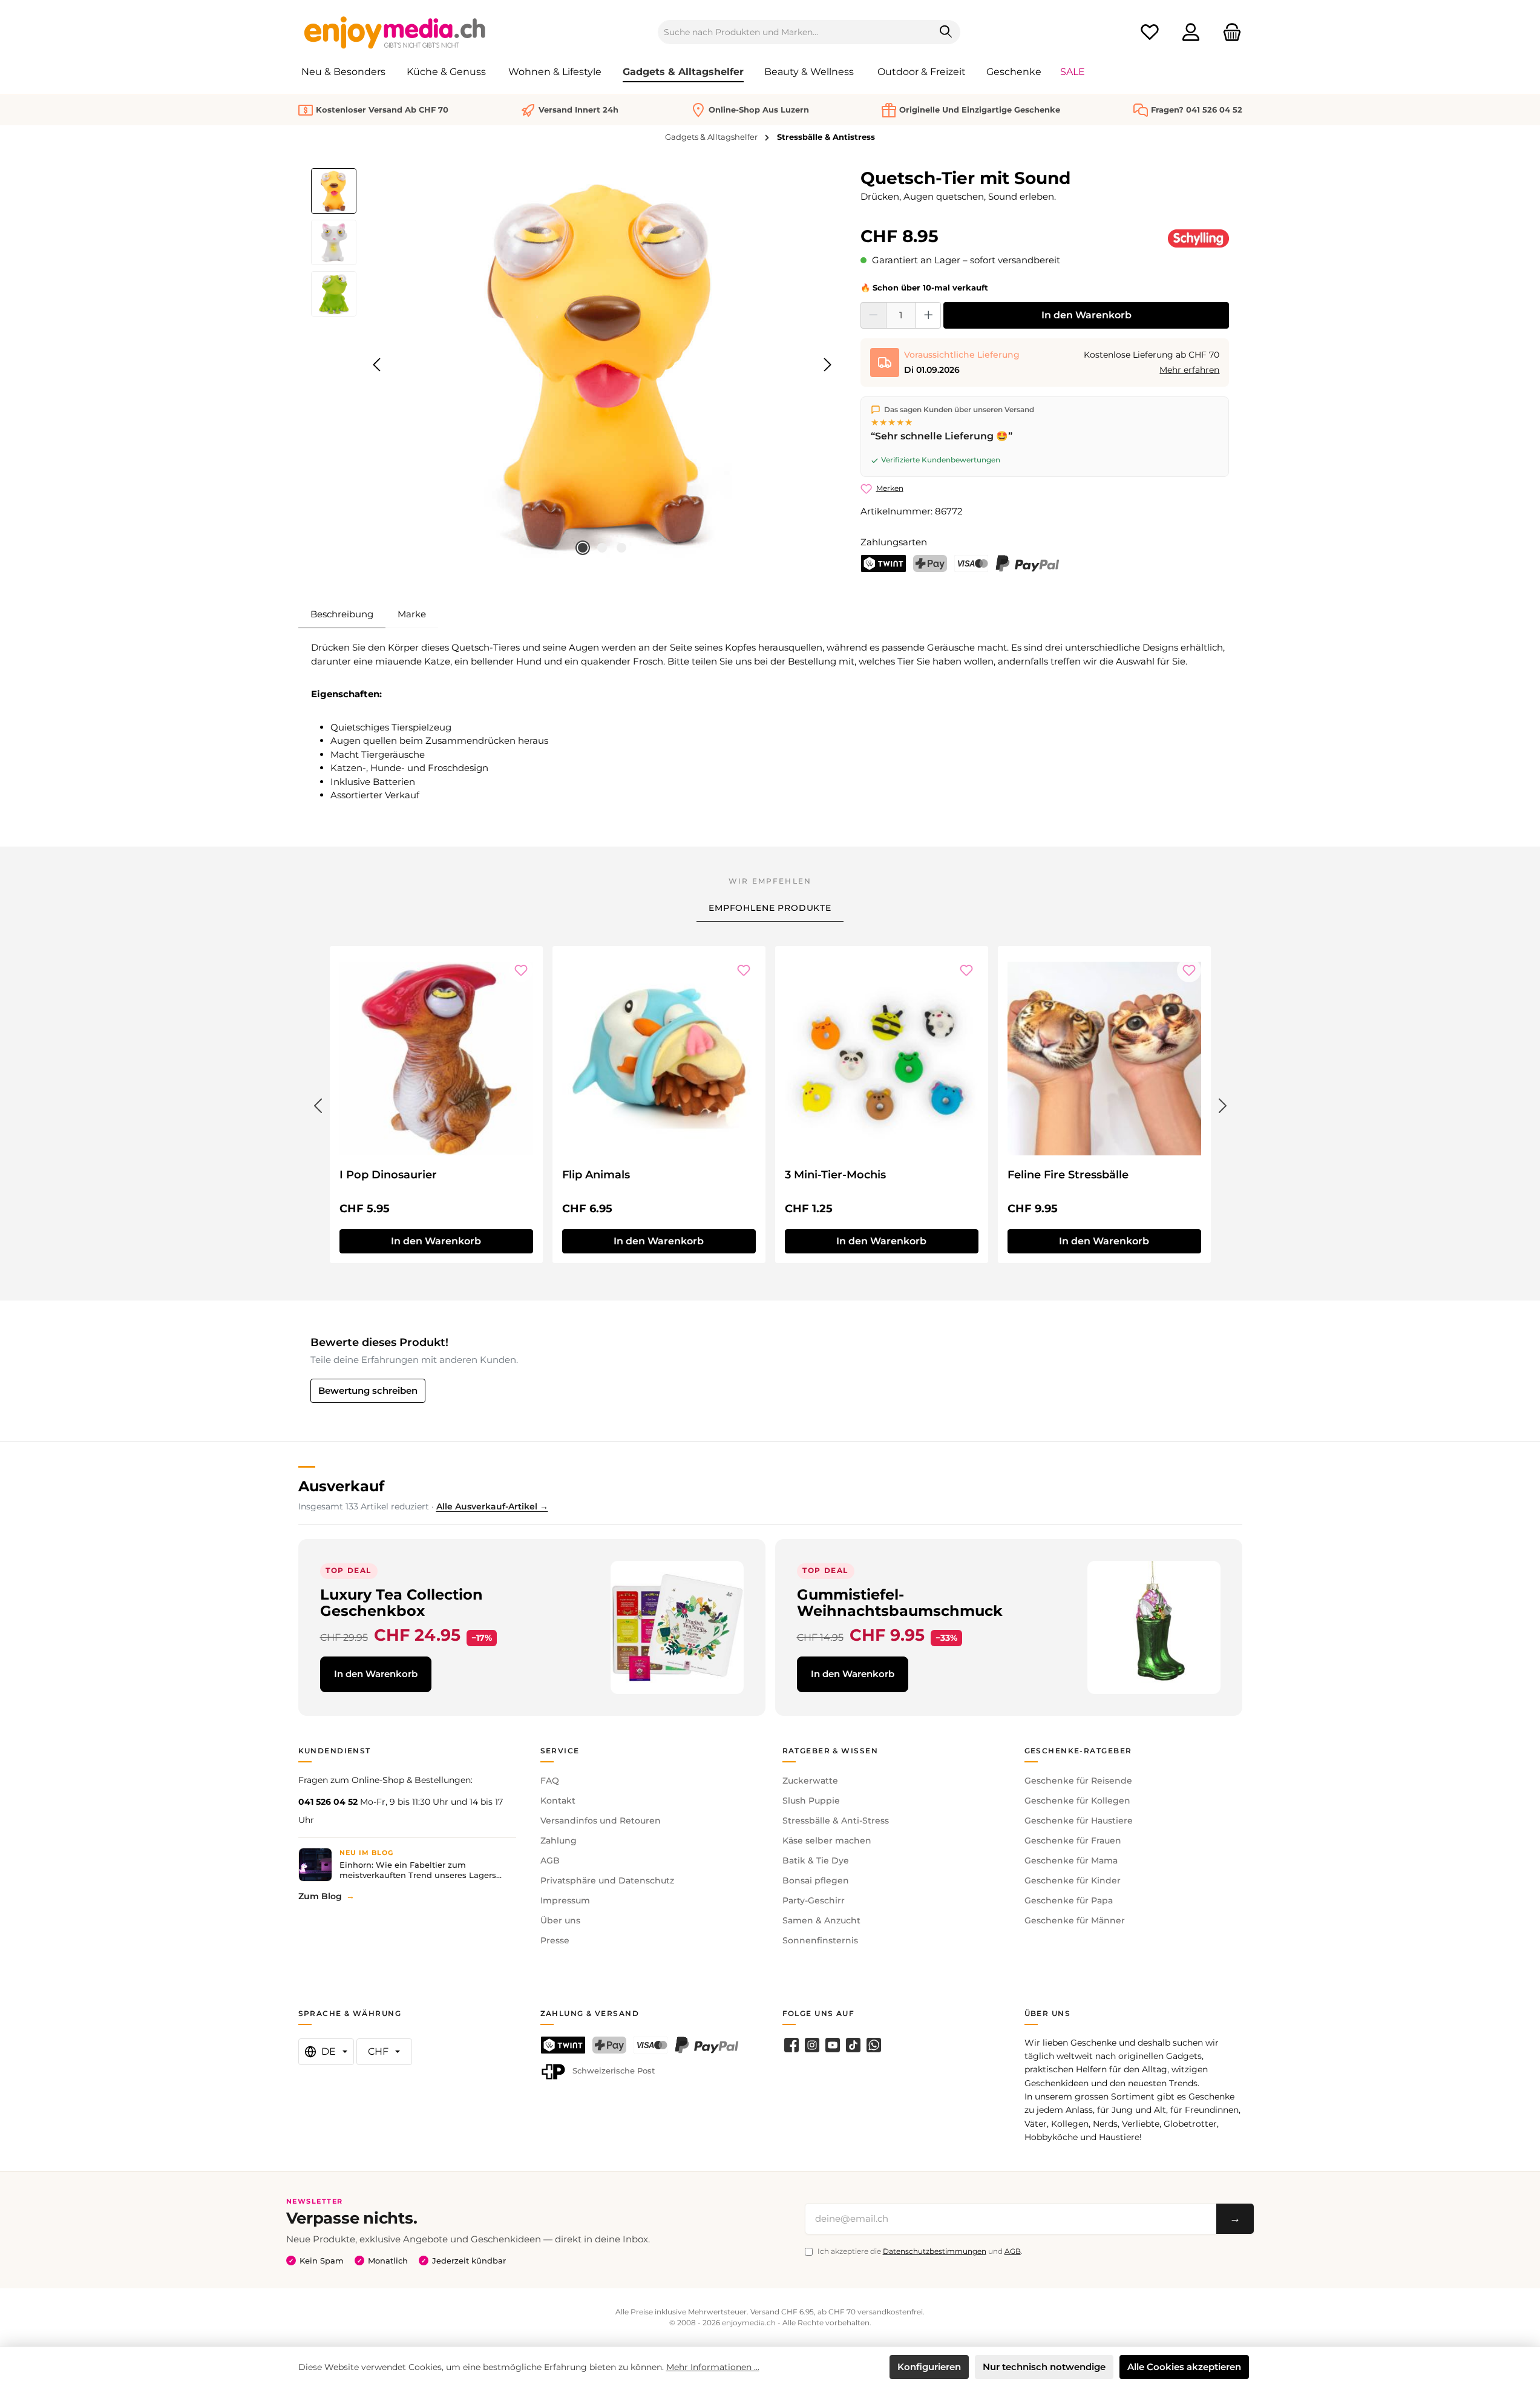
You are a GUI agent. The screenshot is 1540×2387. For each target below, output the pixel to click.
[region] (574, 365)
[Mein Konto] (1191, 32)
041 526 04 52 (328, 1802)
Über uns (560, 1920)
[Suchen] (946, 32)
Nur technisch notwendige (1044, 2367)
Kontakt (558, 1801)
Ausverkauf (341, 1486)
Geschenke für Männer (1075, 1920)
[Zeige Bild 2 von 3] (602, 548)
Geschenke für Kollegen (1077, 1801)
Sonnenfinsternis (820, 1940)
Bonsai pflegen (816, 1880)
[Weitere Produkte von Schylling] (1199, 238)
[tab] (342, 614)
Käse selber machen (827, 1840)
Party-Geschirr (814, 1900)
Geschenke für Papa (1069, 1900)
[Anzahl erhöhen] (929, 315)
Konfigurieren (929, 2367)
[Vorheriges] (378, 365)
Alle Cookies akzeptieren (1184, 2367)
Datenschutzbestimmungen (935, 2251)
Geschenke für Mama (1071, 1860)
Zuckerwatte (810, 1781)
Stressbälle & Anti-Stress (836, 1821)
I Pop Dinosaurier (388, 1175)
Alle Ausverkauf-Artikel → (492, 1506)
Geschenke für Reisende (1078, 1781)
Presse (555, 1940)
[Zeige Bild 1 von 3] (583, 548)
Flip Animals (596, 1175)
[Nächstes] (827, 365)
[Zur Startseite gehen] (395, 32)
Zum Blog (320, 1896)
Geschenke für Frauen (1073, 1840)
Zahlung (559, 1840)
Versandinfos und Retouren (601, 1821)
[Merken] (521, 970)
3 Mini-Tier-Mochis (835, 1175)
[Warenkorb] (1228, 32)
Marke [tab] (412, 614)
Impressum (565, 1900)
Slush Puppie (811, 1801)
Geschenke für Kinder (1073, 1880)
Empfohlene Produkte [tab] (770, 908)
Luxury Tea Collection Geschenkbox (401, 1603)
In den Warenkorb (1086, 315)
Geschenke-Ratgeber (1078, 1751)
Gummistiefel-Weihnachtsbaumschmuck (900, 1603)
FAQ (550, 1781)
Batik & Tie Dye (816, 1860)
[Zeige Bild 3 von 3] (621, 548)
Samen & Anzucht (821, 1920)
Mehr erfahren (1189, 370)
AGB (550, 1860)
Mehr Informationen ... (713, 2367)
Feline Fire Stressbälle (1068, 1175)
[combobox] (795, 32)
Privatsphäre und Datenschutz (607, 1880)
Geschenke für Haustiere (1079, 1821)
